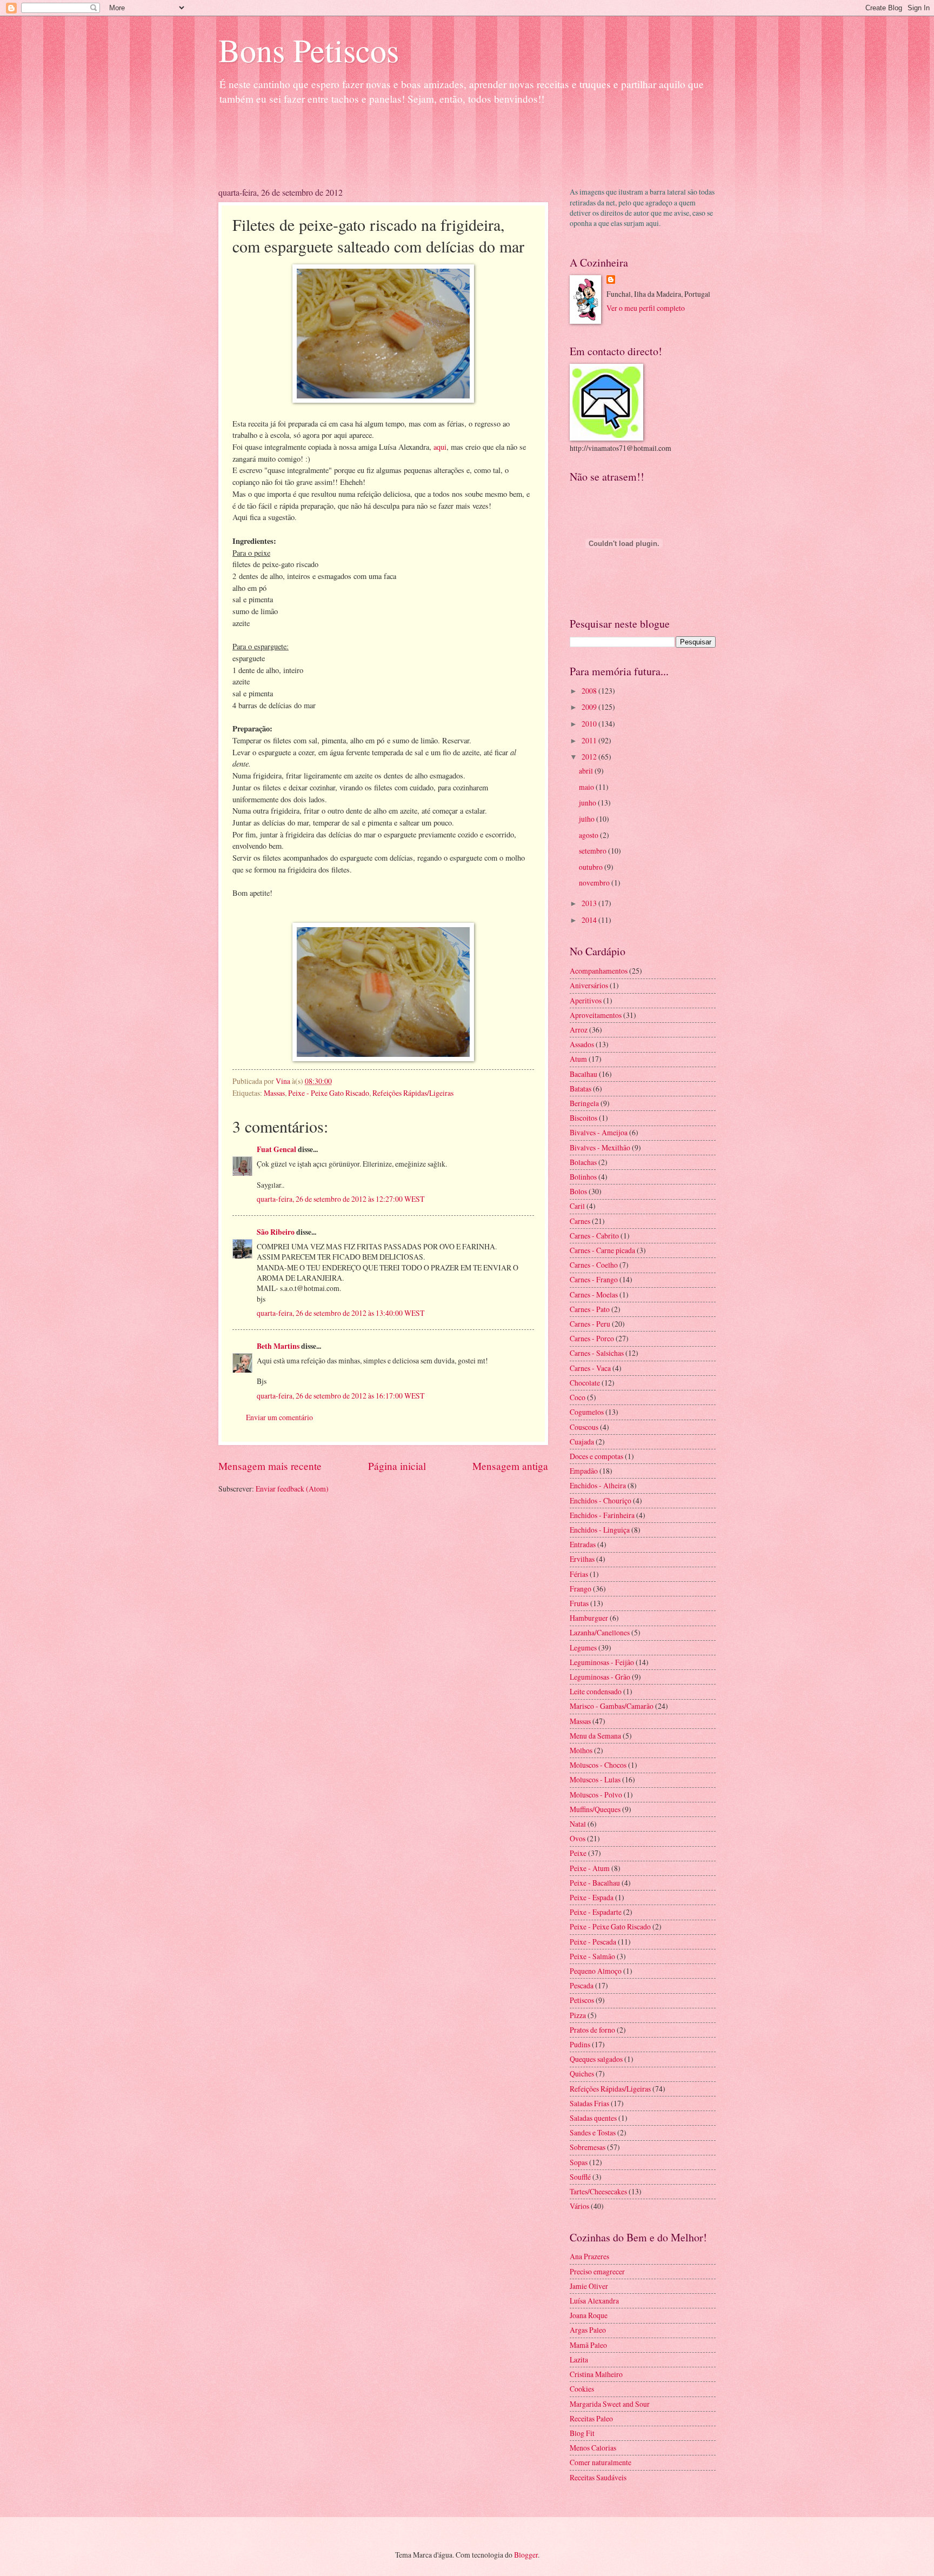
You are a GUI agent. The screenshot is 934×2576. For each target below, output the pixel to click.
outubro (592, 867)
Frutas (579, 1603)
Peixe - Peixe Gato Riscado (329, 1093)
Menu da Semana (595, 1736)
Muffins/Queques (595, 1809)
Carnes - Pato (590, 1309)
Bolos (578, 1191)
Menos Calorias (593, 2448)
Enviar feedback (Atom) (292, 1489)
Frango (581, 1589)
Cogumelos (587, 1412)
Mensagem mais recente (270, 1466)
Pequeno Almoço (596, 1971)
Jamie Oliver (589, 2286)
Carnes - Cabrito (594, 1236)
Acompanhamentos (599, 971)
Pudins (580, 2044)
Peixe (578, 1853)
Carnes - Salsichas (597, 1353)
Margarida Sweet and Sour (610, 2404)
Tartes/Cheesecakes (598, 2191)
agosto (589, 835)
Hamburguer (589, 1618)
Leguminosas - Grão (600, 1677)
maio (587, 787)
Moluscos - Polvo (596, 1795)
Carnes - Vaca (590, 1368)
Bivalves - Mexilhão (600, 1147)
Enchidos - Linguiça (600, 1530)
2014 (590, 920)
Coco (578, 1397)
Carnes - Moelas (594, 1294)
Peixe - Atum (590, 1868)
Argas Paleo (588, 2330)
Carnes (580, 1221)
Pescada (582, 1985)
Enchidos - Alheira (598, 1485)
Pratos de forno (592, 2030)
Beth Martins (278, 1346)
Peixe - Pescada (593, 1942)
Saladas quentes (593, 2118)
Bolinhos (583, 1177)
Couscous (584, 1427)
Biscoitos (583, 1118)
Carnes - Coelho (594, 1265)
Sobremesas (588, 2147)
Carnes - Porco (592, 1338)
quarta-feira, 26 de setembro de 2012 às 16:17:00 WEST (341, 1396)
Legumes (583, 1648)
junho (588, 803)
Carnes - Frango (594, 1279)
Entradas (583, 1544)
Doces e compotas (596, 1456)
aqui (440, 447)
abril (587, 771)
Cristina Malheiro (596, 2374)
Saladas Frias (589, 2103)
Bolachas (583, 1162)
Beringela (584, 1103)
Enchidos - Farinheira (602, 1515)
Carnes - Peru (590, 1324)
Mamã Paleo (588, 2345)
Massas (274, 1093)
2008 (590, 691)
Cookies (582, 2389)
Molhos (581, 1750)
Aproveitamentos (596, 1015)
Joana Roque (589, 2315)
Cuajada (582, 1442)
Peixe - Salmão (592, 1956)
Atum (578, 1059)
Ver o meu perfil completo (646, 308)
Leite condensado (596, 1691)
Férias (579, 1574)
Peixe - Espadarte (596, 1912)
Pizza (578, 2015)
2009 (590, 707)
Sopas (579, 2162)
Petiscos (582, 2000)
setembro (593, 851)
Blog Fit (582, 2433)
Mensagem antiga (510, 1466)
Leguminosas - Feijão (602, 1662)
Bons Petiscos (309, 50)
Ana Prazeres (589, 2256)
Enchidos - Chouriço (601, 1500)
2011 (590, 740)
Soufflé (580, 2177)
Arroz (579, 1030)
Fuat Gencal (276, 1149)
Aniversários (589, 985)
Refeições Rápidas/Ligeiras (413, 1093)
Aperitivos (586, 1000)
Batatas (581, 1089)
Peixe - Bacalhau (595, 1883)
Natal (578, 1824)
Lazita (579, 2359)
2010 (590, 724)
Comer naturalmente (601, 2462)
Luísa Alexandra (594, 2301)
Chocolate (585, 1383)
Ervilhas (582, 1559)
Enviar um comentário (279, 1417)
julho (588, 819)
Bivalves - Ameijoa (599, 1132)
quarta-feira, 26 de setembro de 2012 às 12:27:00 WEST (341, 1199)
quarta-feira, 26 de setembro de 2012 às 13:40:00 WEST (341, 1313)
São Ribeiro (276, 1232)
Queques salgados (596, 2059)
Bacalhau (583, 1074)
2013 (590, 903)
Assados (582, 1044)
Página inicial (397, 1466)
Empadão (584, 1471)
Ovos (578, 1838)
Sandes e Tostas (593, 2132)
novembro (595, 883)
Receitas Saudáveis (598, 2477)
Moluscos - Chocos (598, 1765)
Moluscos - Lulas (595, 1779)
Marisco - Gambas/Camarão (612, 1706)
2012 (590, 757)
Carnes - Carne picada (602, 1250)
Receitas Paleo (591, 2418)
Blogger (526, 2555)
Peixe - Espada (592, 1897)
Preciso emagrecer (597, 2271)
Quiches (582, 2074)
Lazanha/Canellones (600, 1632)
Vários (579, 2206)
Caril (577, 1206)
